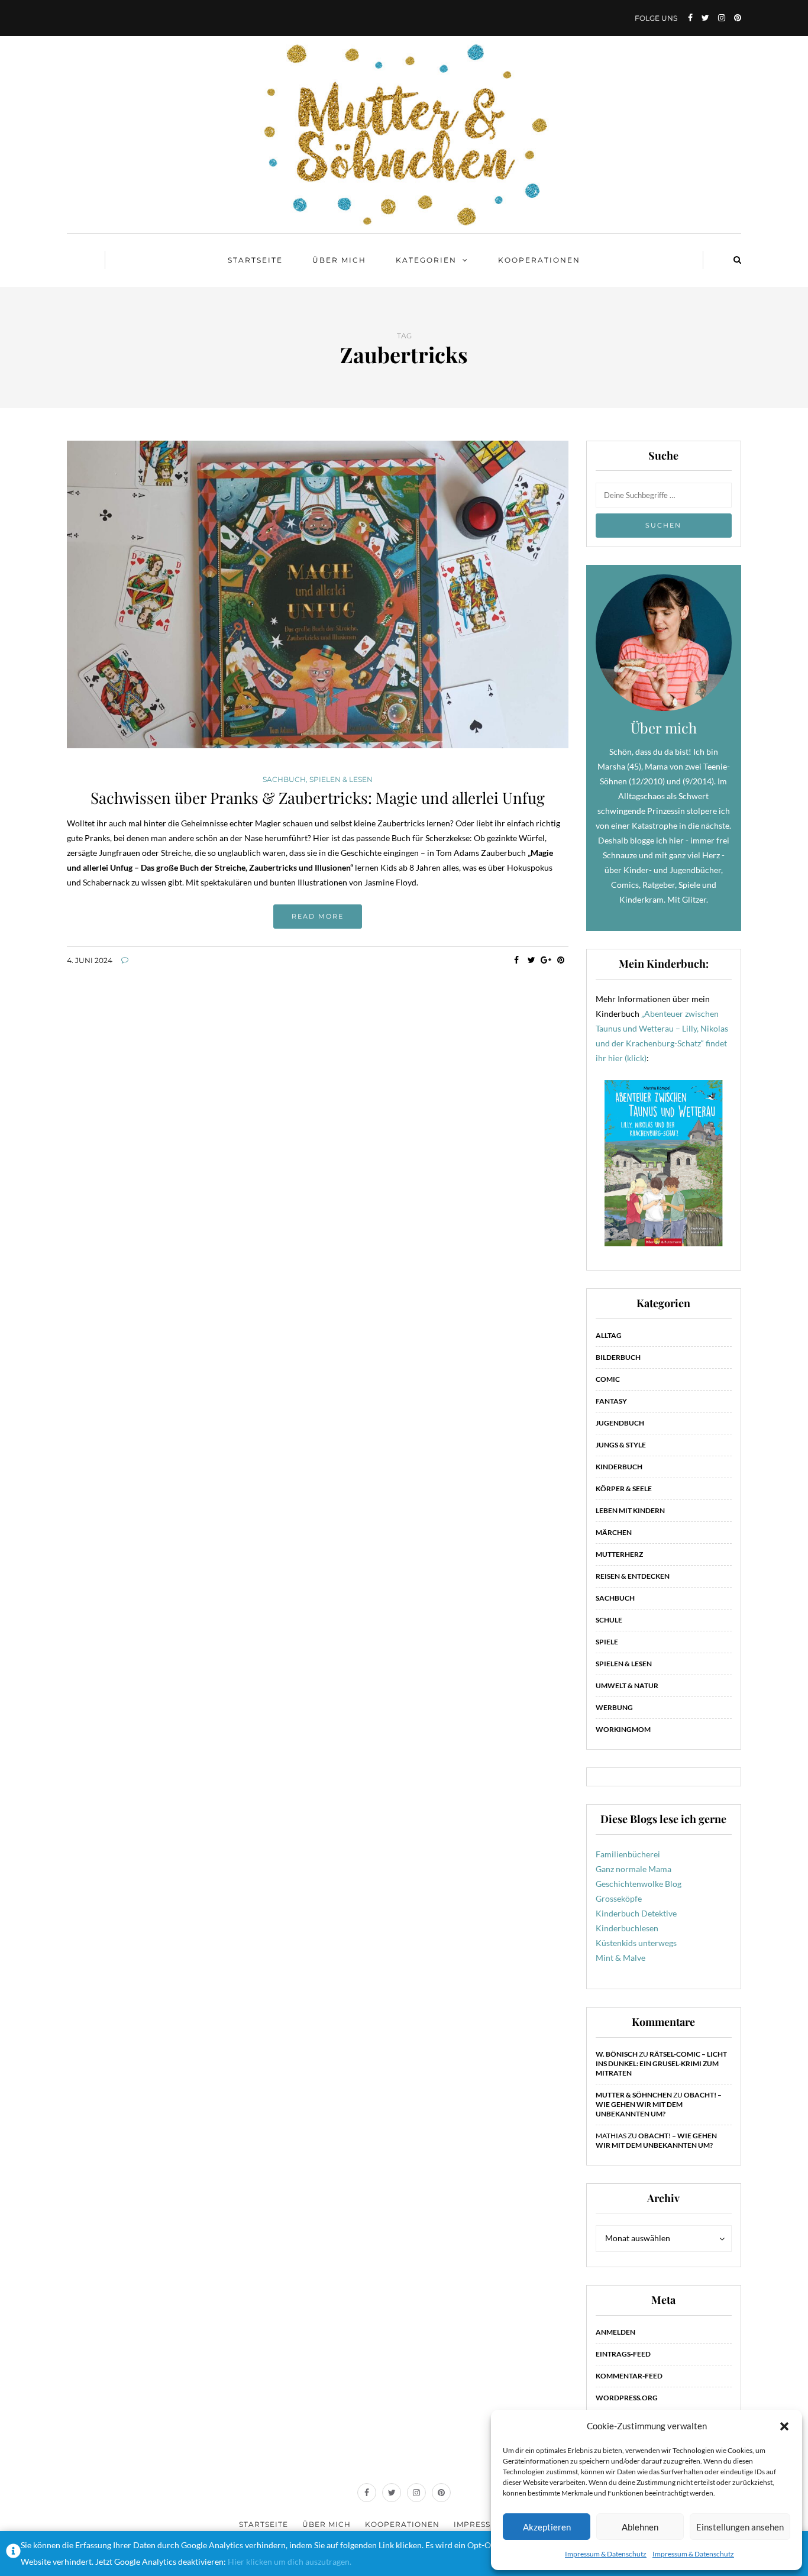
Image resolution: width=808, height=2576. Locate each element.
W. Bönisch (617, 2054)
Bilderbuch (618, 1357)
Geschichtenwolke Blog (639, 1884)
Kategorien (426, 260)
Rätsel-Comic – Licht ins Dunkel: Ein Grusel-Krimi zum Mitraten (661, 2063)
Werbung (614, 1707)
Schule (609, 1620)
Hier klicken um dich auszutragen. (290, 2562)
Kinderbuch (619, 1467)
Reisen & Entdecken (633, 1576)
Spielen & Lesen (341, 780)
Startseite (255, 260)
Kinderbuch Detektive (636, 1913)
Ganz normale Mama (634, 1869)
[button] (784, 2426)
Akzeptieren (547, 2527)
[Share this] (517, 960)
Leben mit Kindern (630, 1510)
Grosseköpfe (619, 1898)
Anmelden (615, 2332)
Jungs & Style (621, 1445)
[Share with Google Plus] (546, 960)
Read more (318, 916)
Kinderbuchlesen (627, 1928)
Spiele (607, 1642)
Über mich (339, 260)
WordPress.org (627, 2398)
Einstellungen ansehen (740, 2527)
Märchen (614, 1532)
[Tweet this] (531, 960)
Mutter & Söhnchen (634, 2095)
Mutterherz (619, 1554)
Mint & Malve (620, 1958)
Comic (608, 1379)
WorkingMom (623, 1729)
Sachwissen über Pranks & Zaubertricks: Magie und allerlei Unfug (318, 798)
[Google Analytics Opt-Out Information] (13, 2554)
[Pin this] (561, 960)
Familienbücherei (628, 1854)
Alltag (609, 1335)
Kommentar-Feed (629, 2376)
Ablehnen (640, 2527)
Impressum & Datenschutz (606, 2554)
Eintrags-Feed (623, 2354)
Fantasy (611, 1401)
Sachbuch (284, 780)
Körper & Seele (624, 1489)
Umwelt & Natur (627, 1685)
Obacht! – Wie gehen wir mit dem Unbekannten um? (659, 2104)
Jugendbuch (620, 1423)
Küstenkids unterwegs (636, 1943)
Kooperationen (539, 260)
